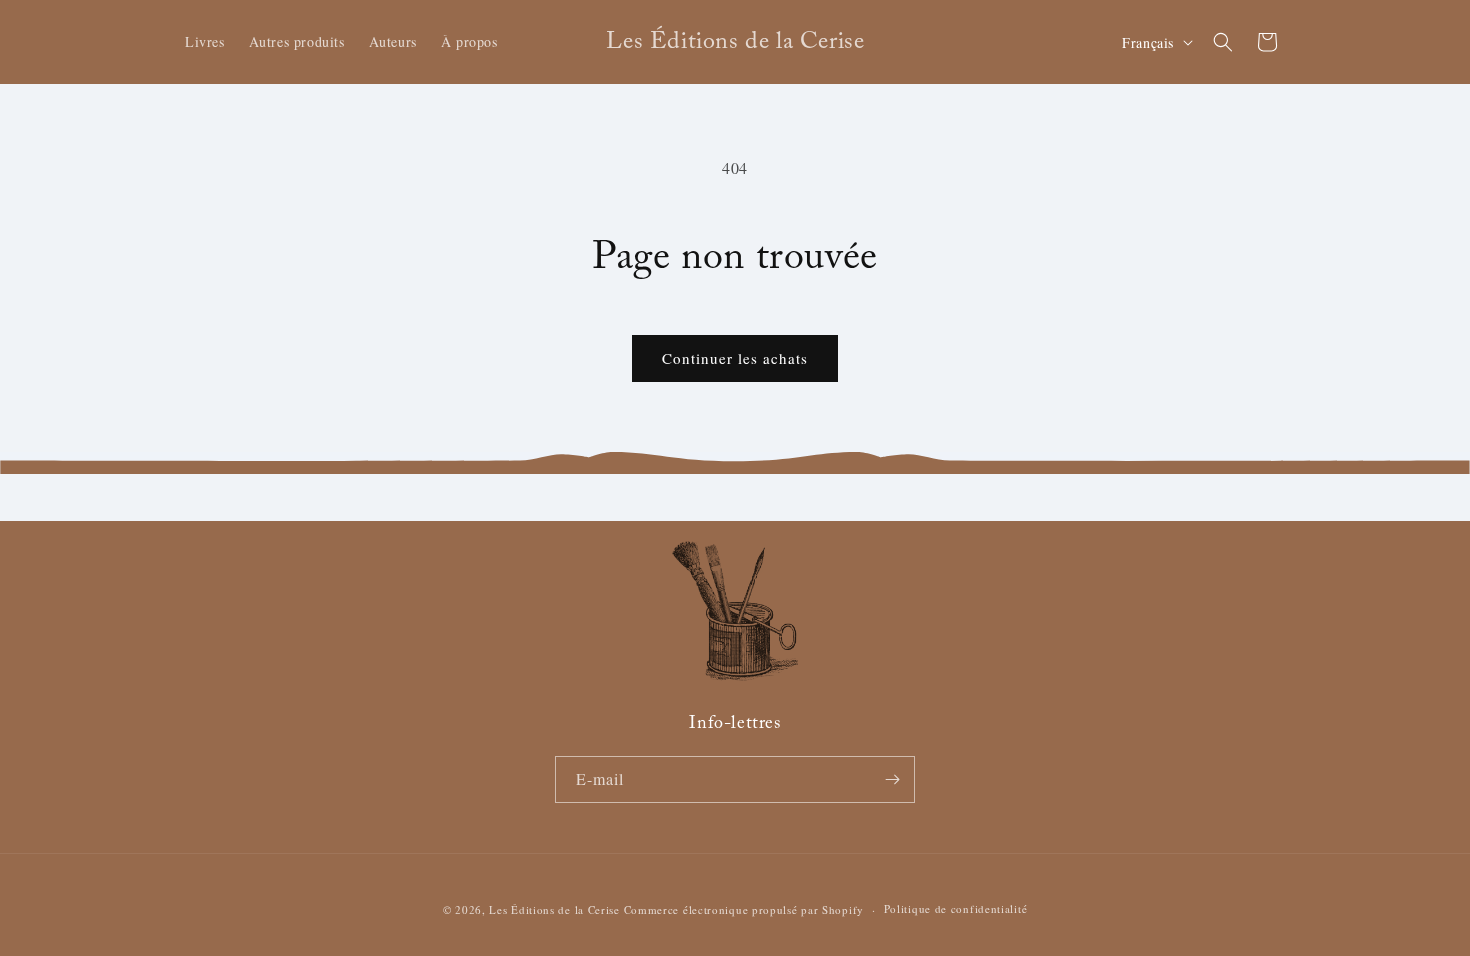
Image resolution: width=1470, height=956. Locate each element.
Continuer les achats (735, 358)
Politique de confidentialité (956, 908)
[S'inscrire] (892, 779)
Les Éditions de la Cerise (554, 909)
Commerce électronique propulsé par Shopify (744, 909)
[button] (1223, 42)
